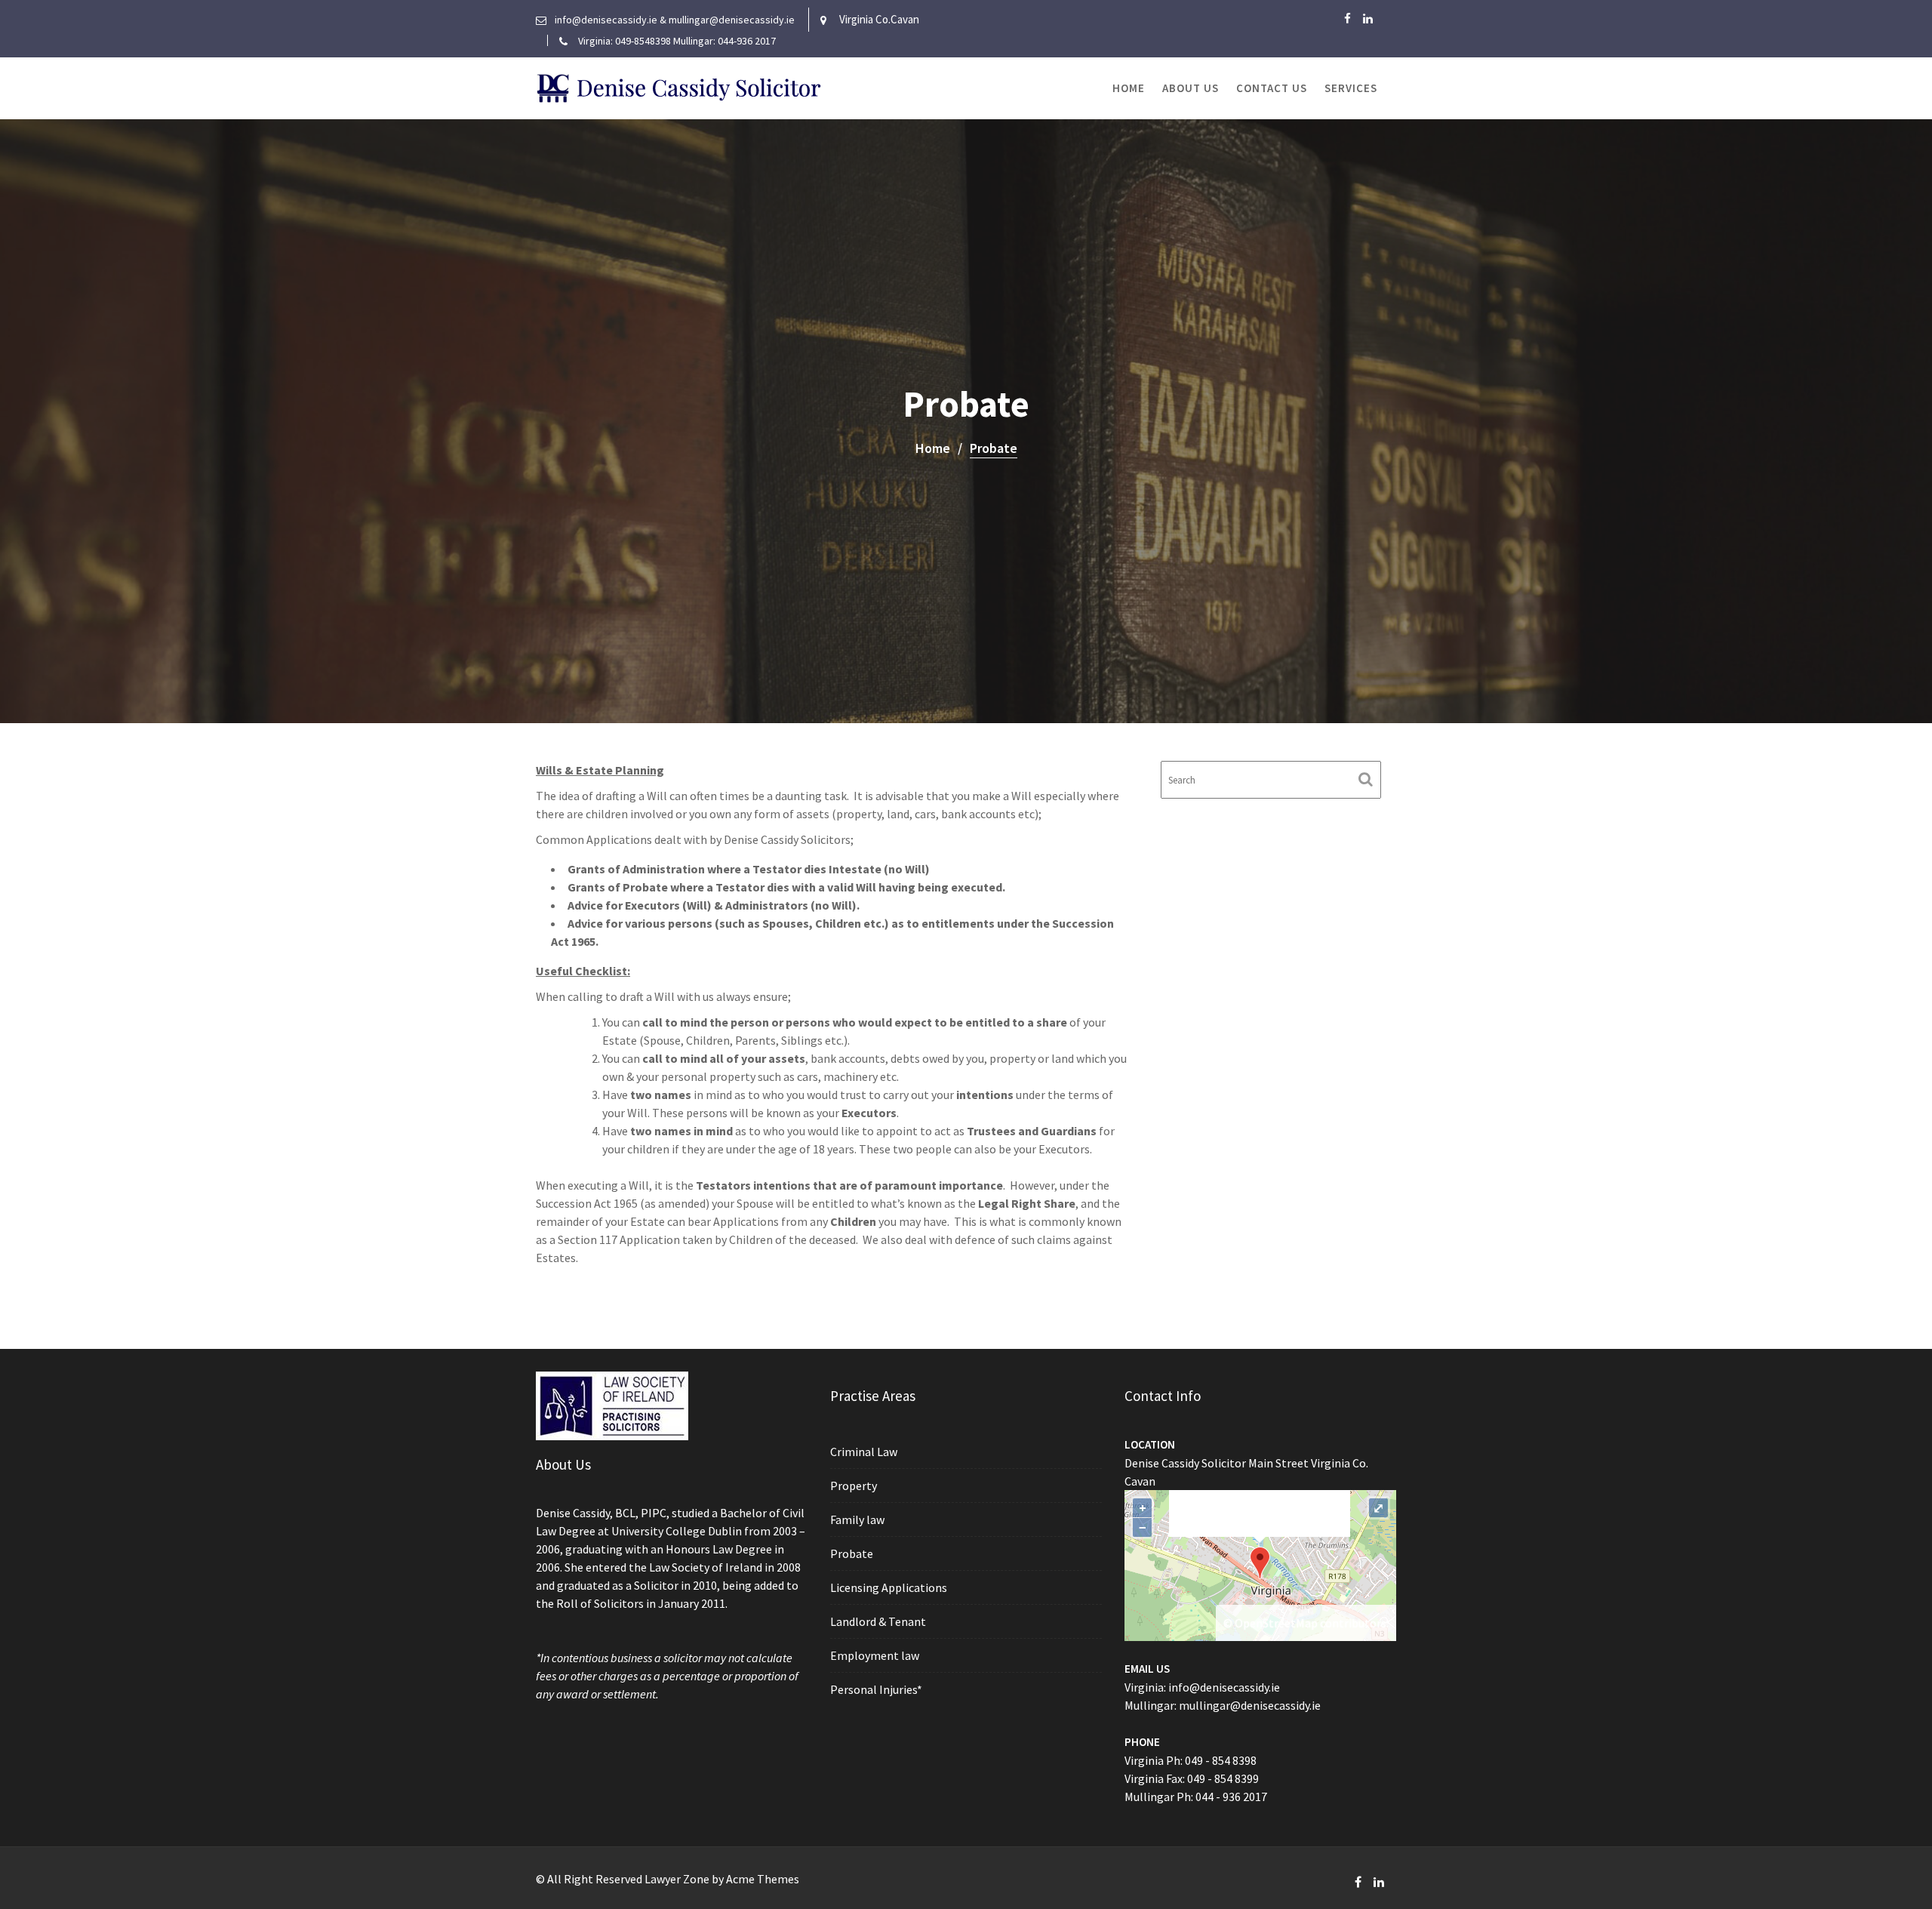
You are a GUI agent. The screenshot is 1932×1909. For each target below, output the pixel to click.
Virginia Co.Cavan (879, 19)
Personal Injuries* (876, 1689)
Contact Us (1272, 88)
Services (1351, 88)
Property (854, 1486)
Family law (857, 1520)
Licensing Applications (889, 1587)
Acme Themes (763, 1879)
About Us (1191, 88)
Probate (852, 1553)
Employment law (875, 1655)
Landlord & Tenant (878, 1621)
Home (1129, 88)
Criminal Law (864, 1452)
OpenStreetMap (1276, 1623)
